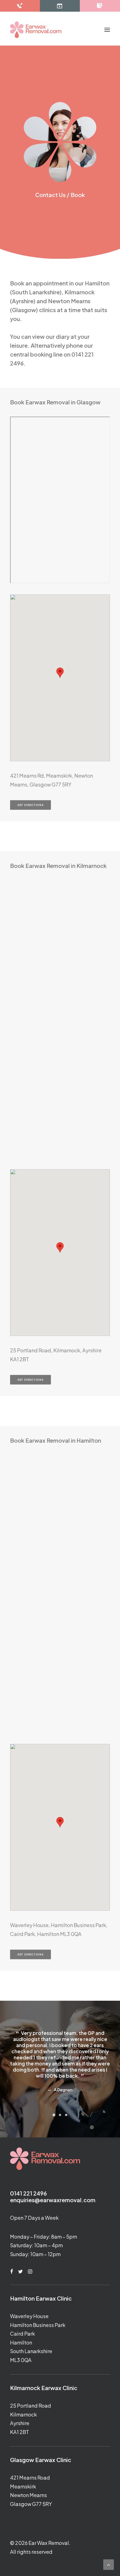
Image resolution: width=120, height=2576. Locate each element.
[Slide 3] (66, 2115)
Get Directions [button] (31, 805)
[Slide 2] (60, 2115)
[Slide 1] (54, 2115)
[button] (107, 30)
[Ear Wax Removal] (36, 30)
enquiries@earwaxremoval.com (53, 2200)
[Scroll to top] (109, 2564)
